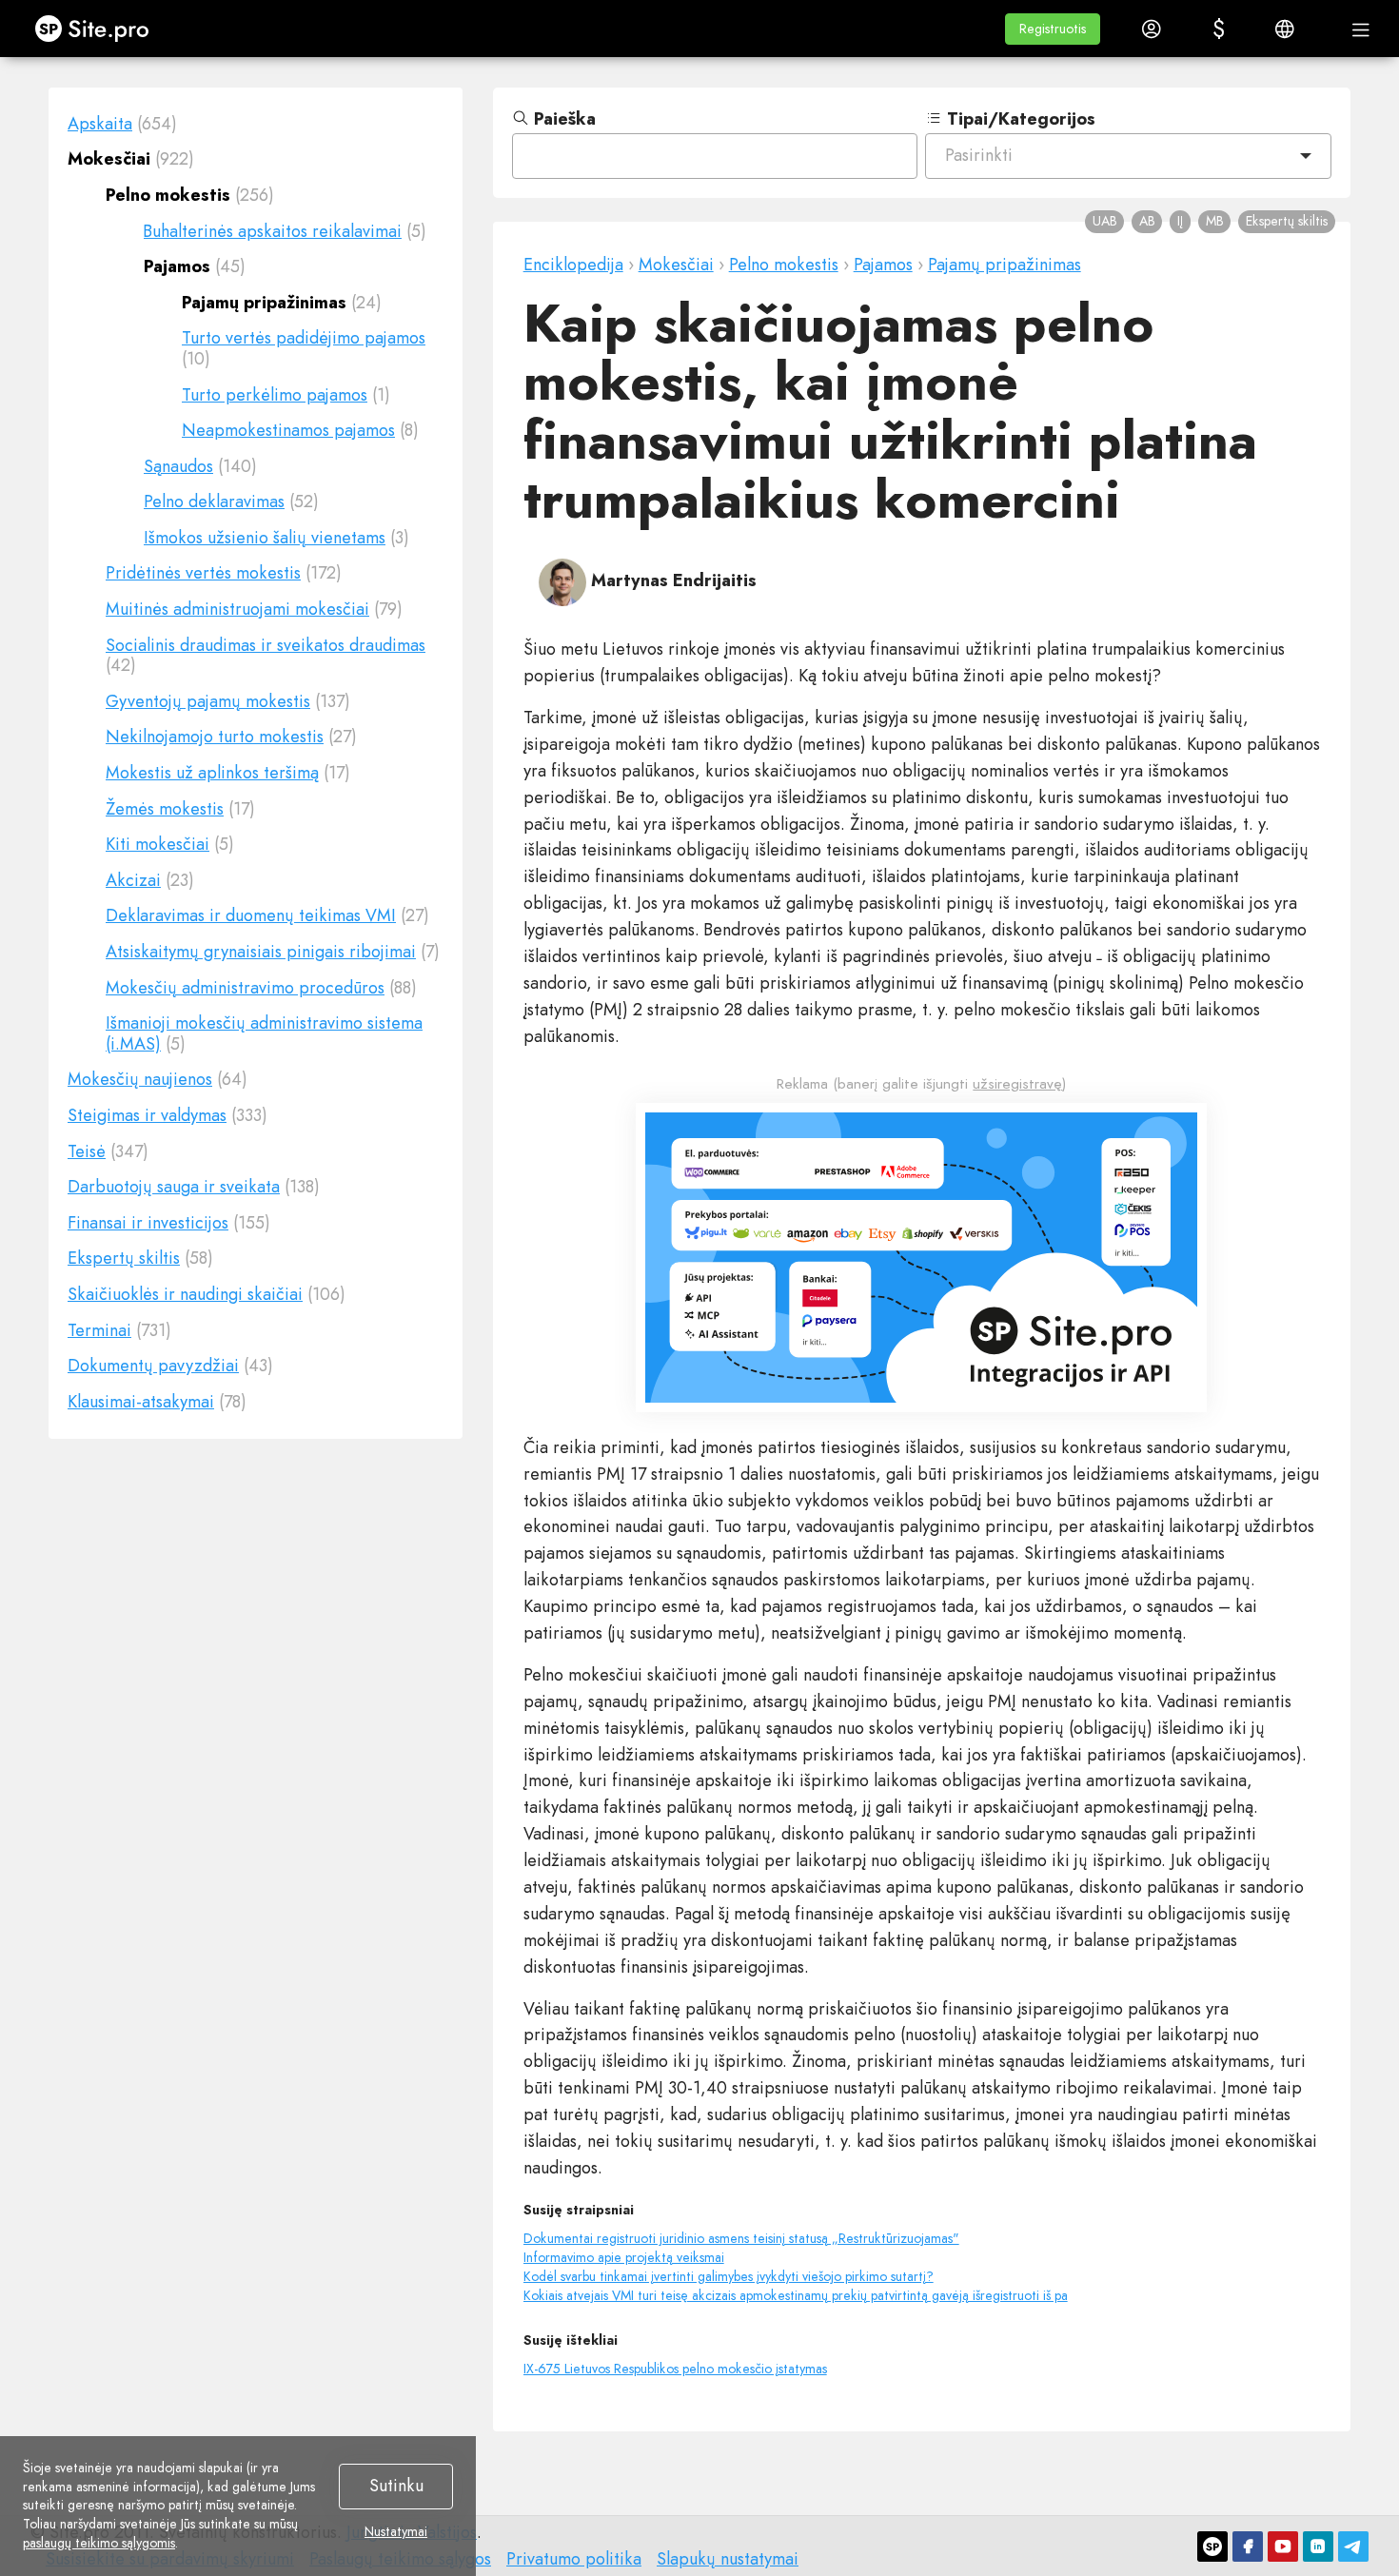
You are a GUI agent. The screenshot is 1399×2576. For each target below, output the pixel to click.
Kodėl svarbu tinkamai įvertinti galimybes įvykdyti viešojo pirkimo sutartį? (729, 2276)
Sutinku (396, 2486)
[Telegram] (1353, 2547)
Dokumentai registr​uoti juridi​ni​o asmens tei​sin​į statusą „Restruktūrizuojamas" (741, 2238)
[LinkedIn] (1318, 2547)
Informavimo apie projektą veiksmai (624, 2257)
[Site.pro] (1212, 2547)
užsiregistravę (1017, 1084)
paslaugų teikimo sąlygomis (99, 2543)
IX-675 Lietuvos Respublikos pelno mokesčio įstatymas (675, 2369)
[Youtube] (1283, 2547)
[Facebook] (1248, 2547)
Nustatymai (396, 2532)
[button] (1053, 29)
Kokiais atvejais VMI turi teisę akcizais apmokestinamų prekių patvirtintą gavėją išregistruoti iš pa (796, 2295)
